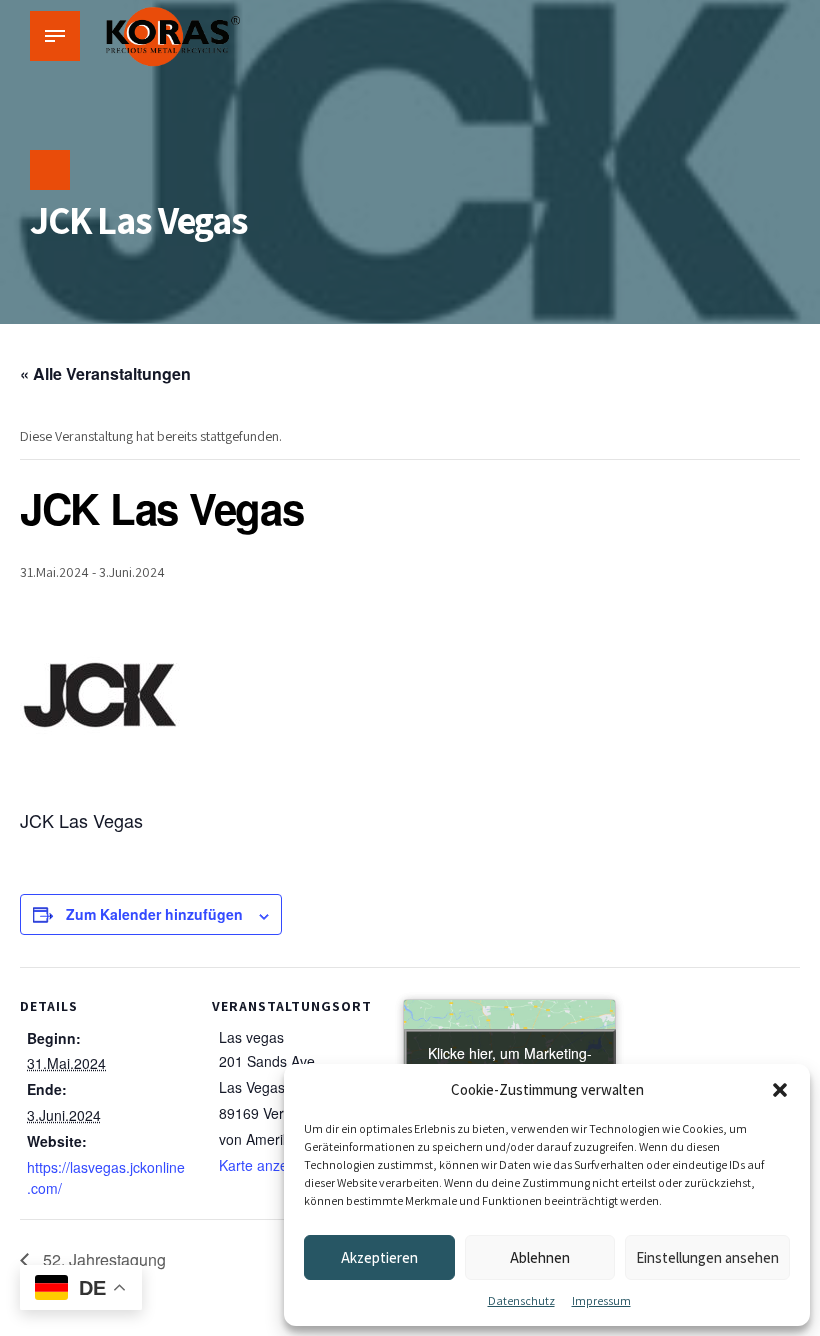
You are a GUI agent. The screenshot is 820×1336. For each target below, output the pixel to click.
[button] (780, 1090)
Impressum (601, 1300)
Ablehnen (540, 1257)
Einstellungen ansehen (707, 1257)
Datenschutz (521, 1300)
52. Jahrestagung (102, 1259)
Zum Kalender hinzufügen (154, 914)
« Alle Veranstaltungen (105, 373)
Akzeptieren (379, 1257)
